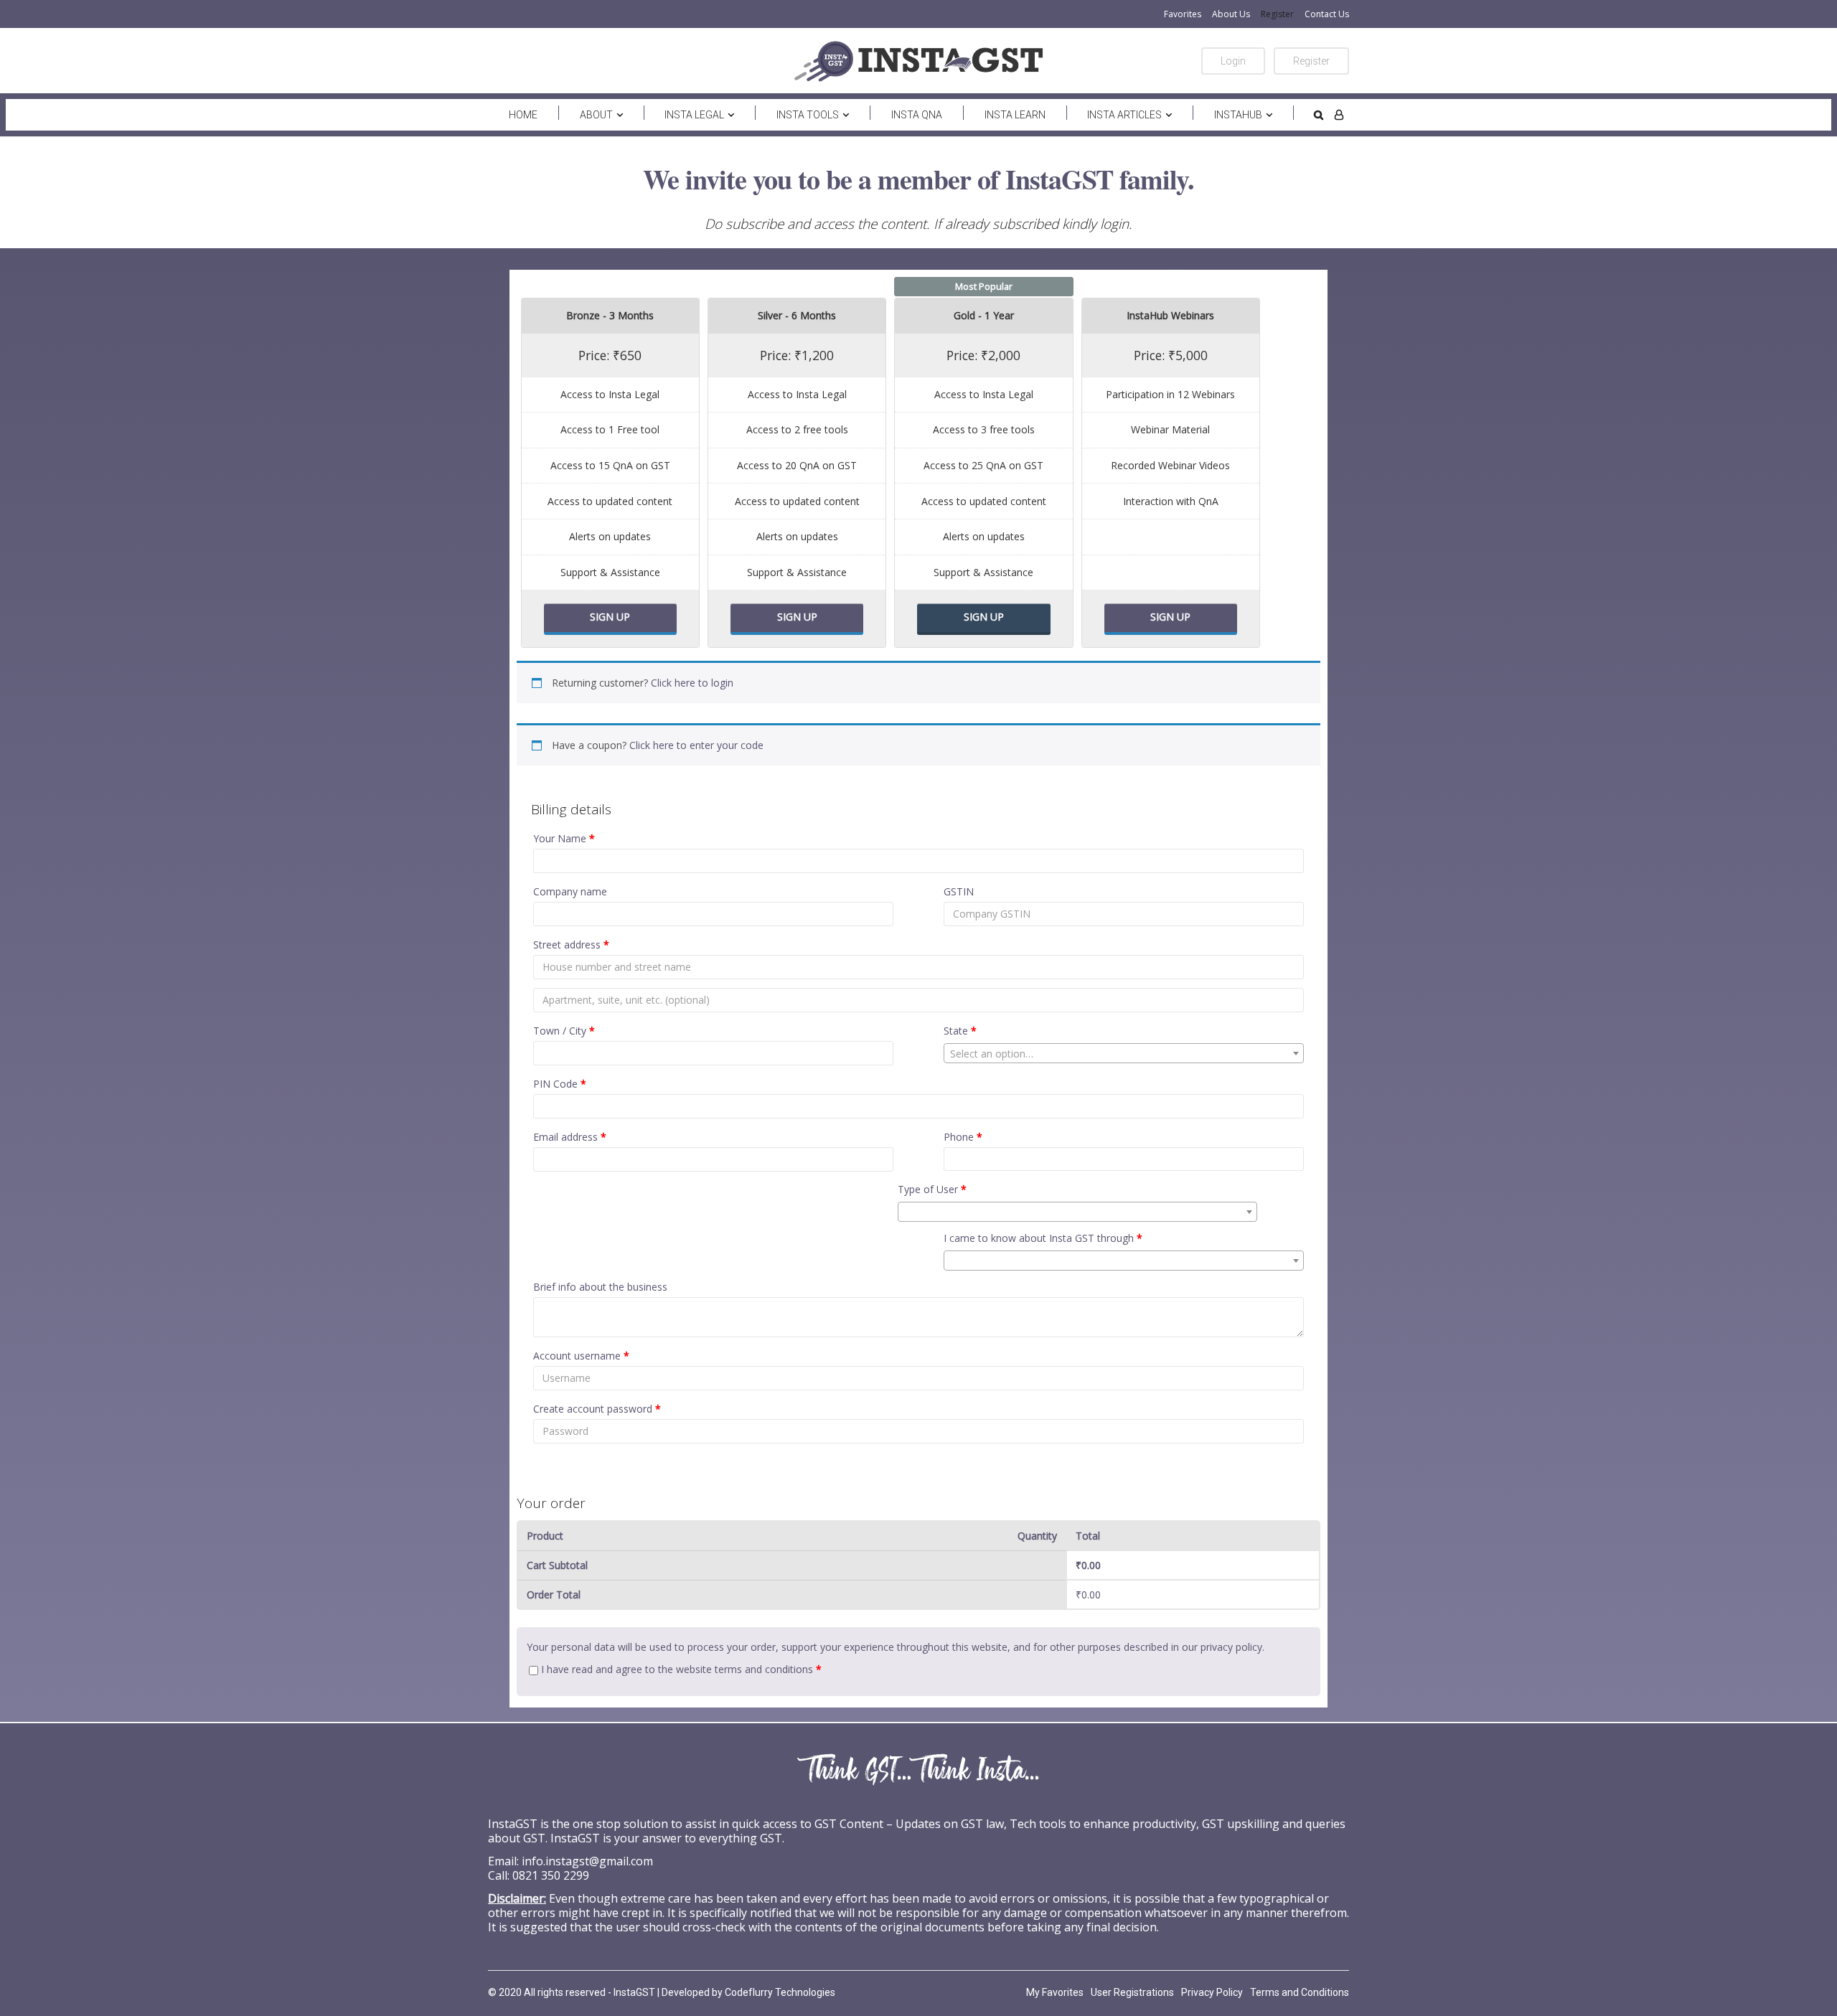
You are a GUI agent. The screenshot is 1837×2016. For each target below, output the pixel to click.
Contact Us (1327, 14)
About (596, 115)
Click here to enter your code (696, 745)
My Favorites (1055, 1992)
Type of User (932, 1189)
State (960, 1031)
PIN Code (560, 1084)
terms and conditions (764, 1669)
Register (1277, 14)
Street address (571, 945)
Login (1233, 61)
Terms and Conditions (1300, 1992)
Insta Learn (1015, 115)
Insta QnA (917, 115)
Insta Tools (808, 115)
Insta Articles (1124, 115)
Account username (581, 1356)
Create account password (597, 1409)
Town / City (564, 1031)
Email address (570, 1137)
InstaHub (1238, 115)
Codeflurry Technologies (780, 1992)
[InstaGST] (918, 61)
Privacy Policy (1212, 1992)
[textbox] (1124, 1054)
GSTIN (959, 891)
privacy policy (1231, 1647)
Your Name (564, 838)
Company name (570, 891)
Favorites (1183, 14)
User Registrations (1132, 1992)
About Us (1231, 14)
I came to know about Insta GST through (1043, 1238)
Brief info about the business (600, 1287)
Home (523, 115)
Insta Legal (694, 115)
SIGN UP (610, 617)
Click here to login (692, 683)
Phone (963, 1137)
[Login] (1339, 115)
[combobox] (1124, 1053)
